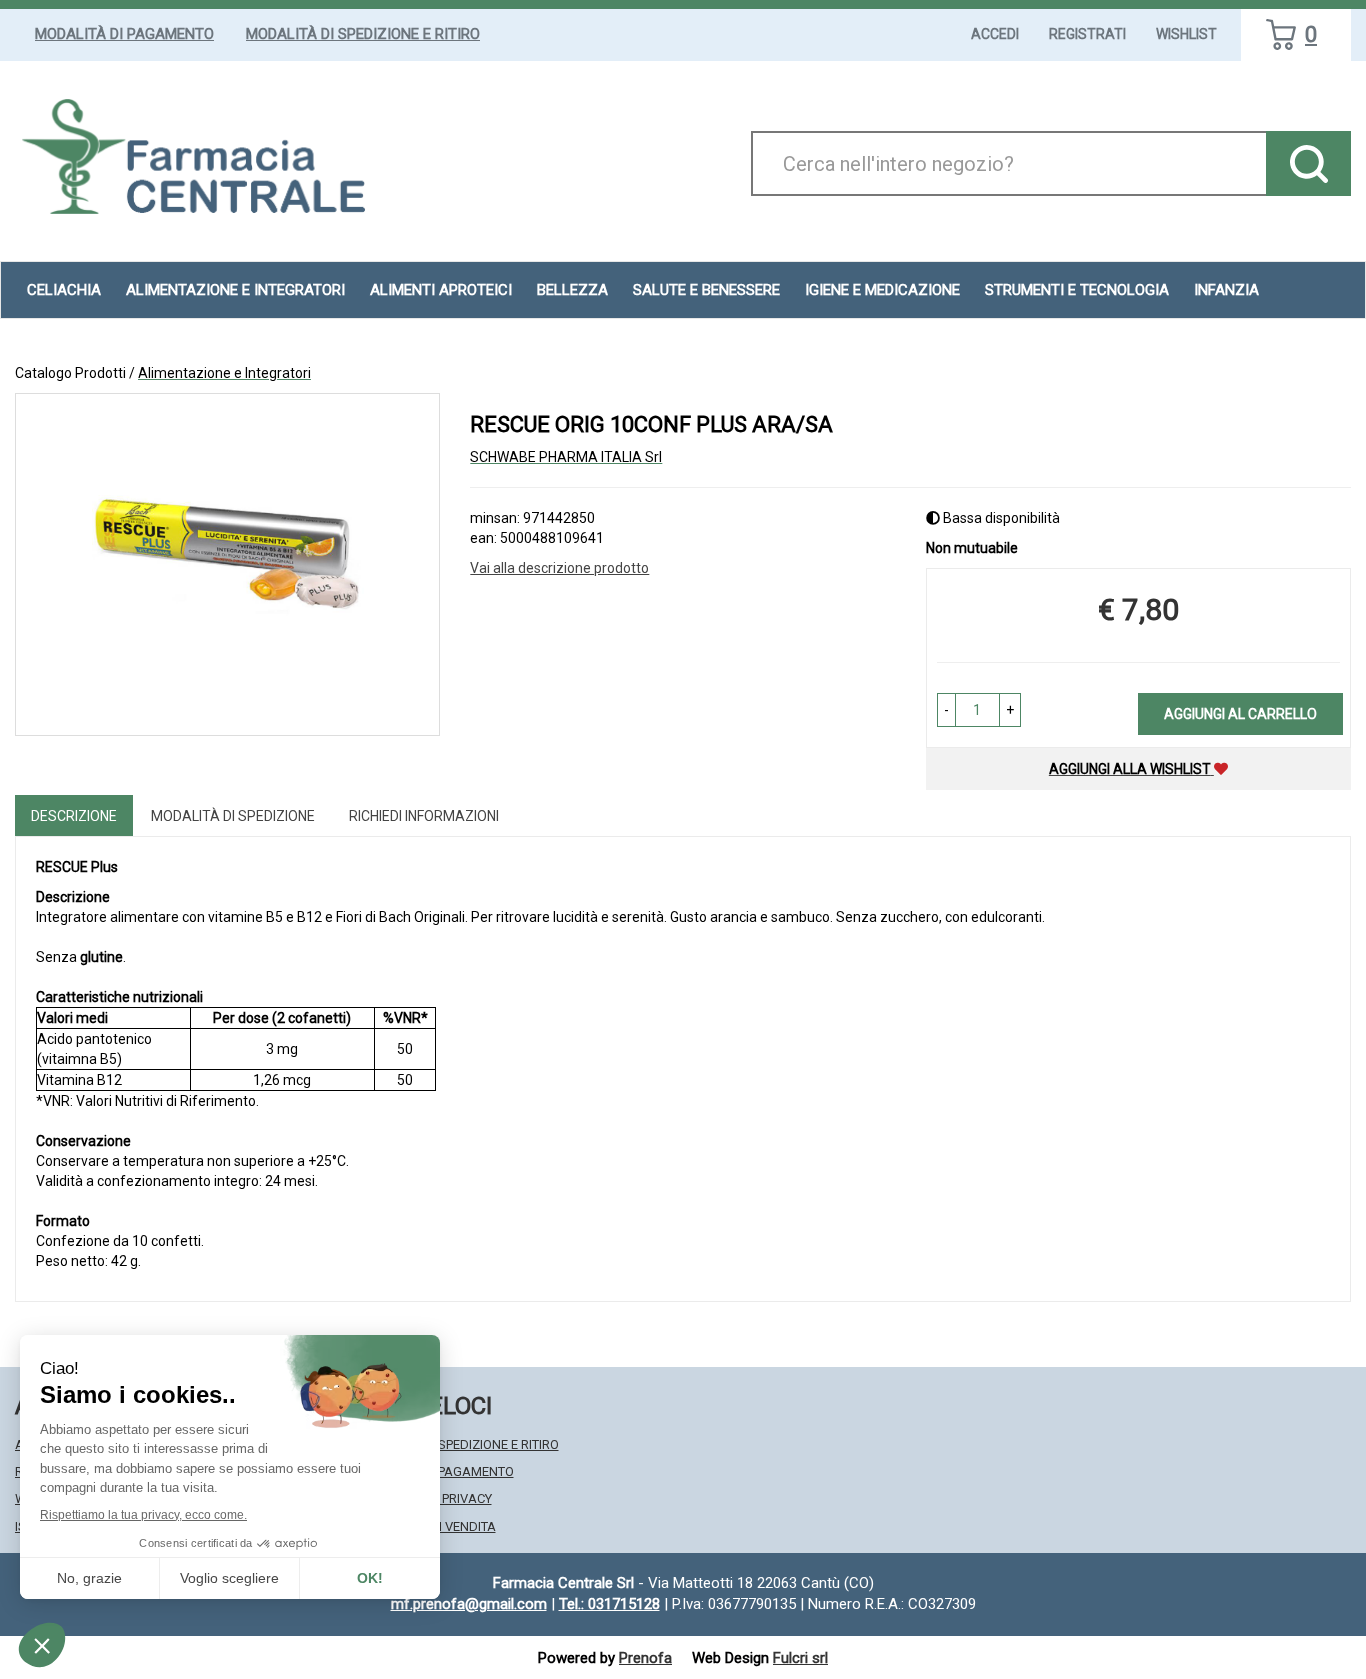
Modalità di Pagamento (124, 34)
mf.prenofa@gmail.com (469, 1604)
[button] (946, 710)
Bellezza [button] (572, 290)
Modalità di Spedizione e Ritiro (363, 34)
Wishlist (1186, 34)
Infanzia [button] (1226, 290)
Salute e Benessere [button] (706, 290)
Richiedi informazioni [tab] (424, 816)
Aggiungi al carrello (1240, 714)
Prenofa (645, 1658)
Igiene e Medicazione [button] (882, 290)
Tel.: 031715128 (609, 1604)
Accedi (995, 34)
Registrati (1087, 34)
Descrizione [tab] (74, 816)
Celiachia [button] (64, 290)
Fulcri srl (800, 1658)
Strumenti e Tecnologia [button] (1077, 290)
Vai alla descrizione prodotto (559, 568)
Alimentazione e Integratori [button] (235, 290)
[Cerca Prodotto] (1308, 163)
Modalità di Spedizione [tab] (233, 816)
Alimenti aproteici (441, 290)
